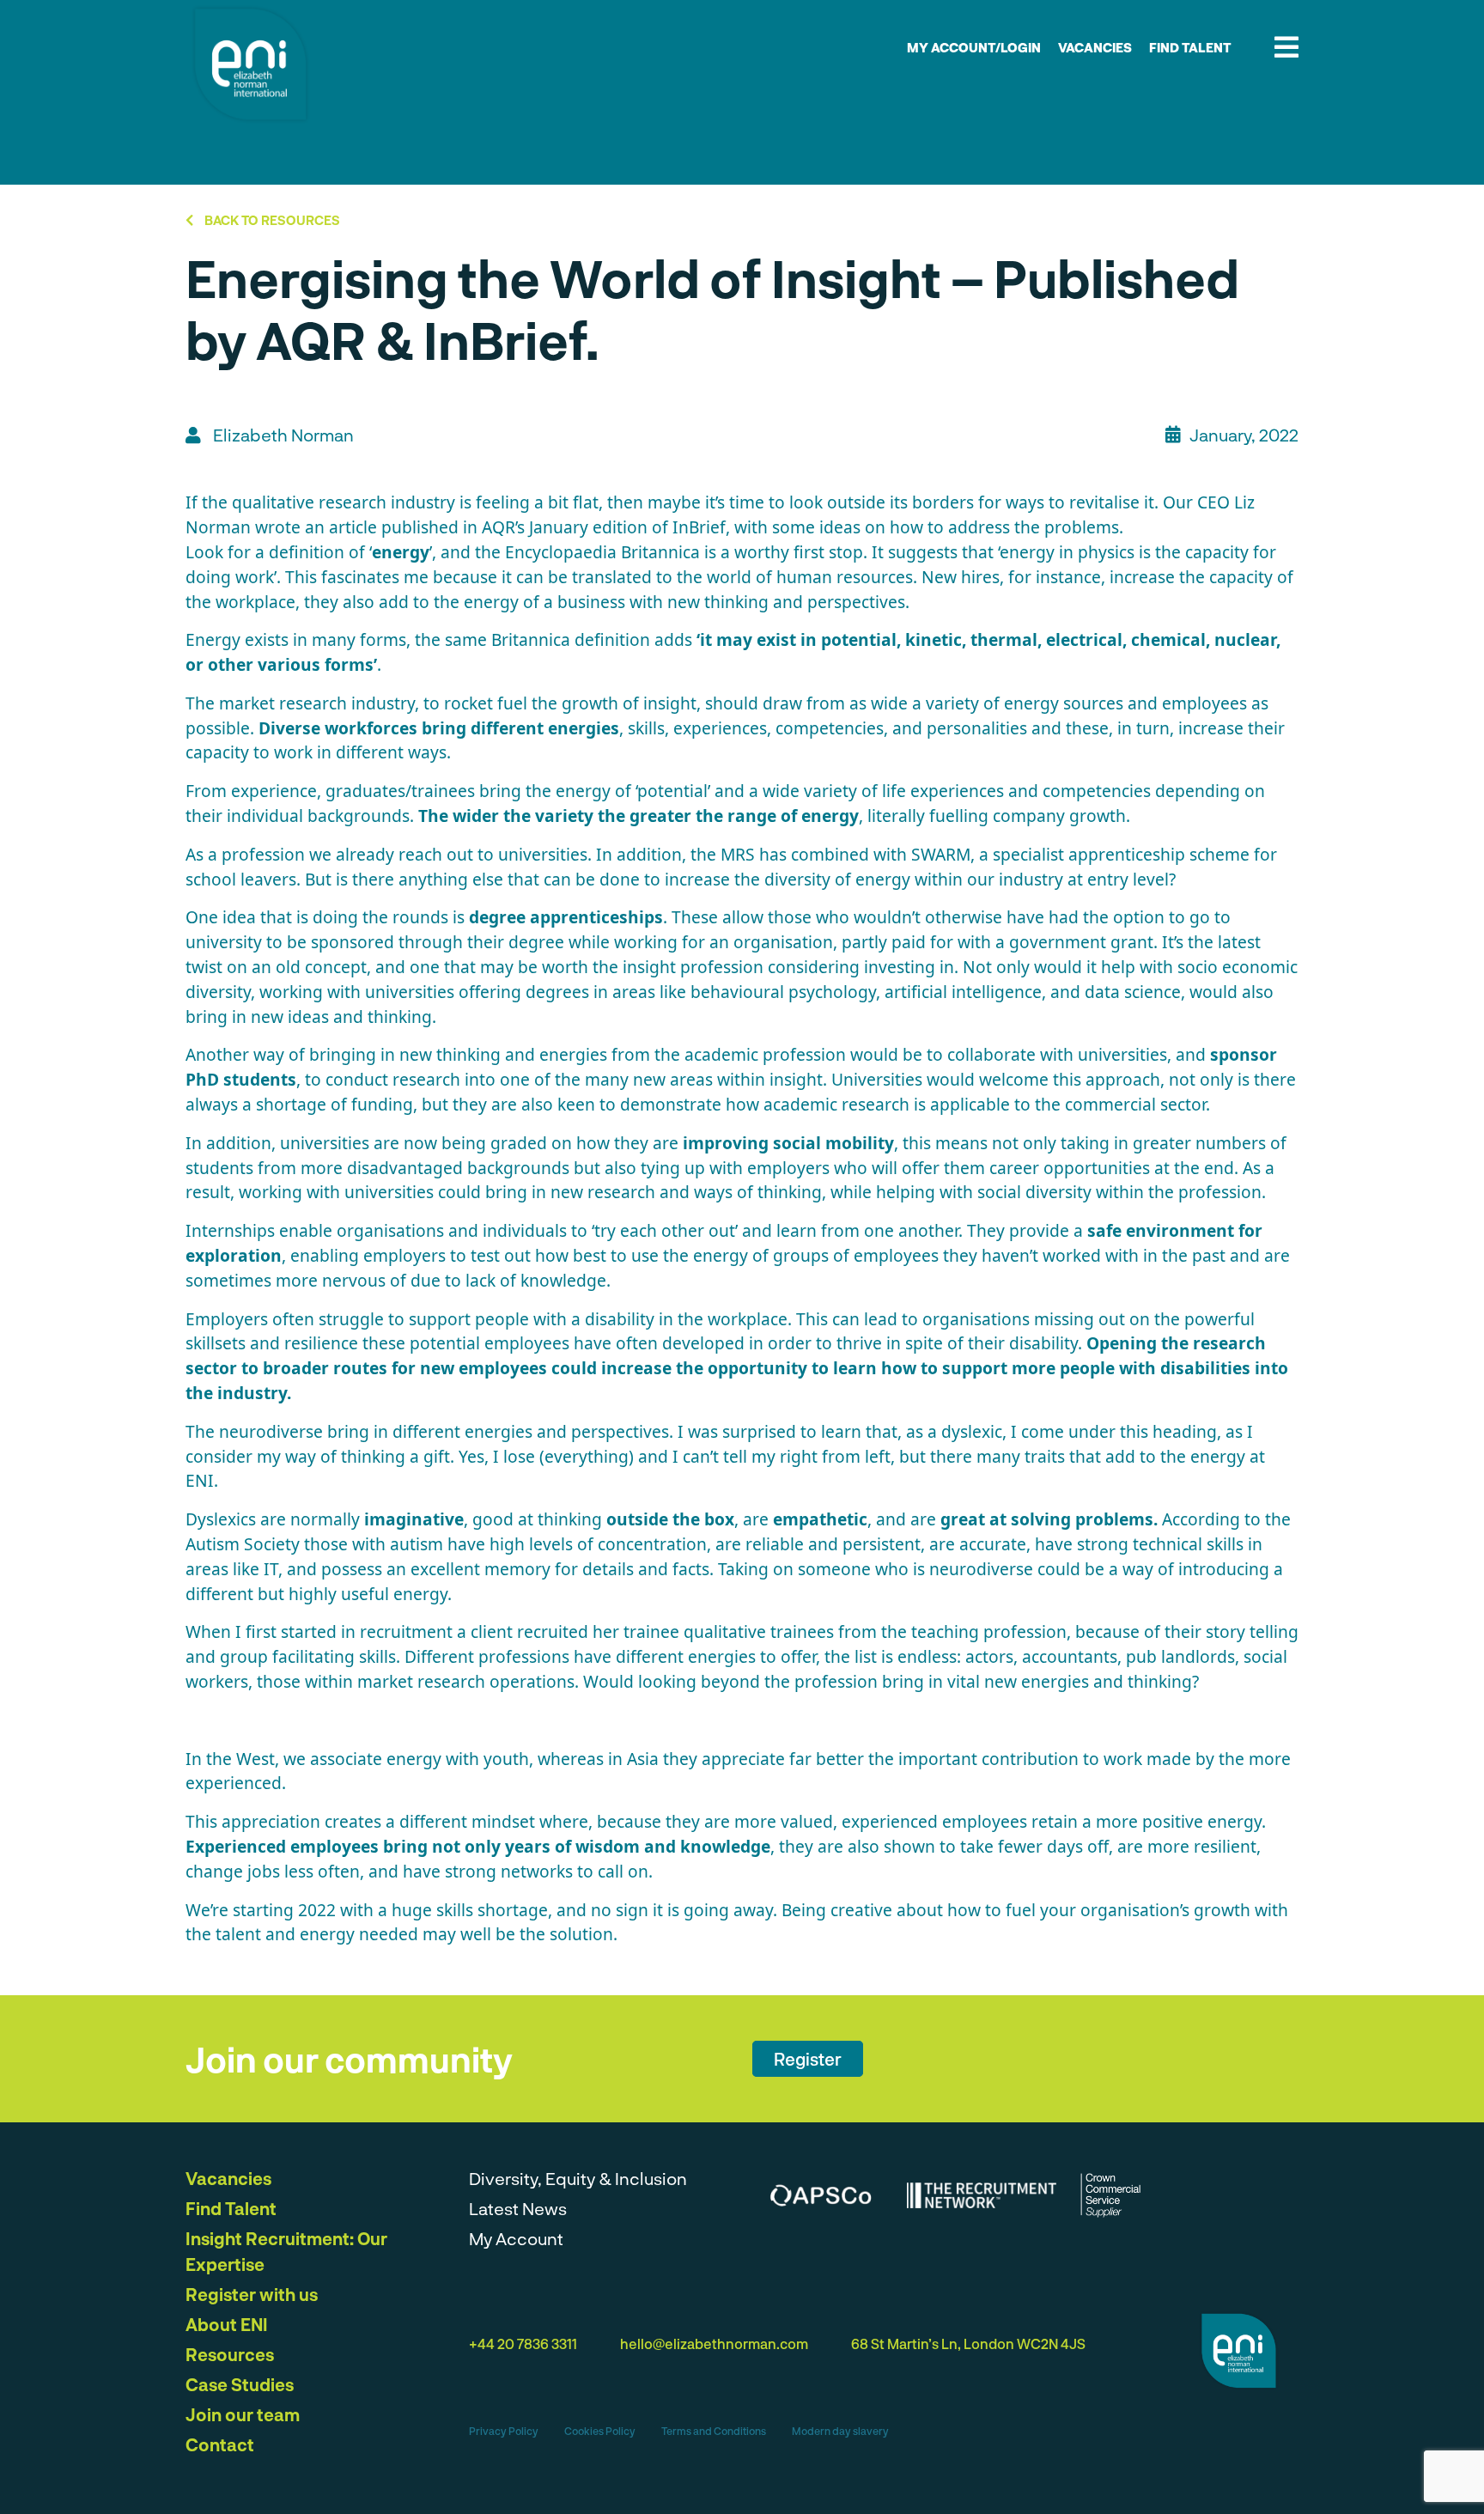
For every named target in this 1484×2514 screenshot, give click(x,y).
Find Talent (1190, 47)
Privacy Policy (504, 2431)
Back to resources (271, 220)
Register (808, 2059)
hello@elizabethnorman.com (714, 2344)
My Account (516, 2238)
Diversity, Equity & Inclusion (578, 2178)
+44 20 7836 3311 (523, 2344)
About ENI (227, 2324)
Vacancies (1095, 47)
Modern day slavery (840, 2431)
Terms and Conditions (714, 2431)
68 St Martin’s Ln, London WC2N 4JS (968, 2344)
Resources (230, 2354)
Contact (220, 2444)
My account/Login (974, 47)
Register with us (252, 2294)
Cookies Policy (600, 2431)
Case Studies (240, 2384)
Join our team (243, 2414)
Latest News (518, 2208)
